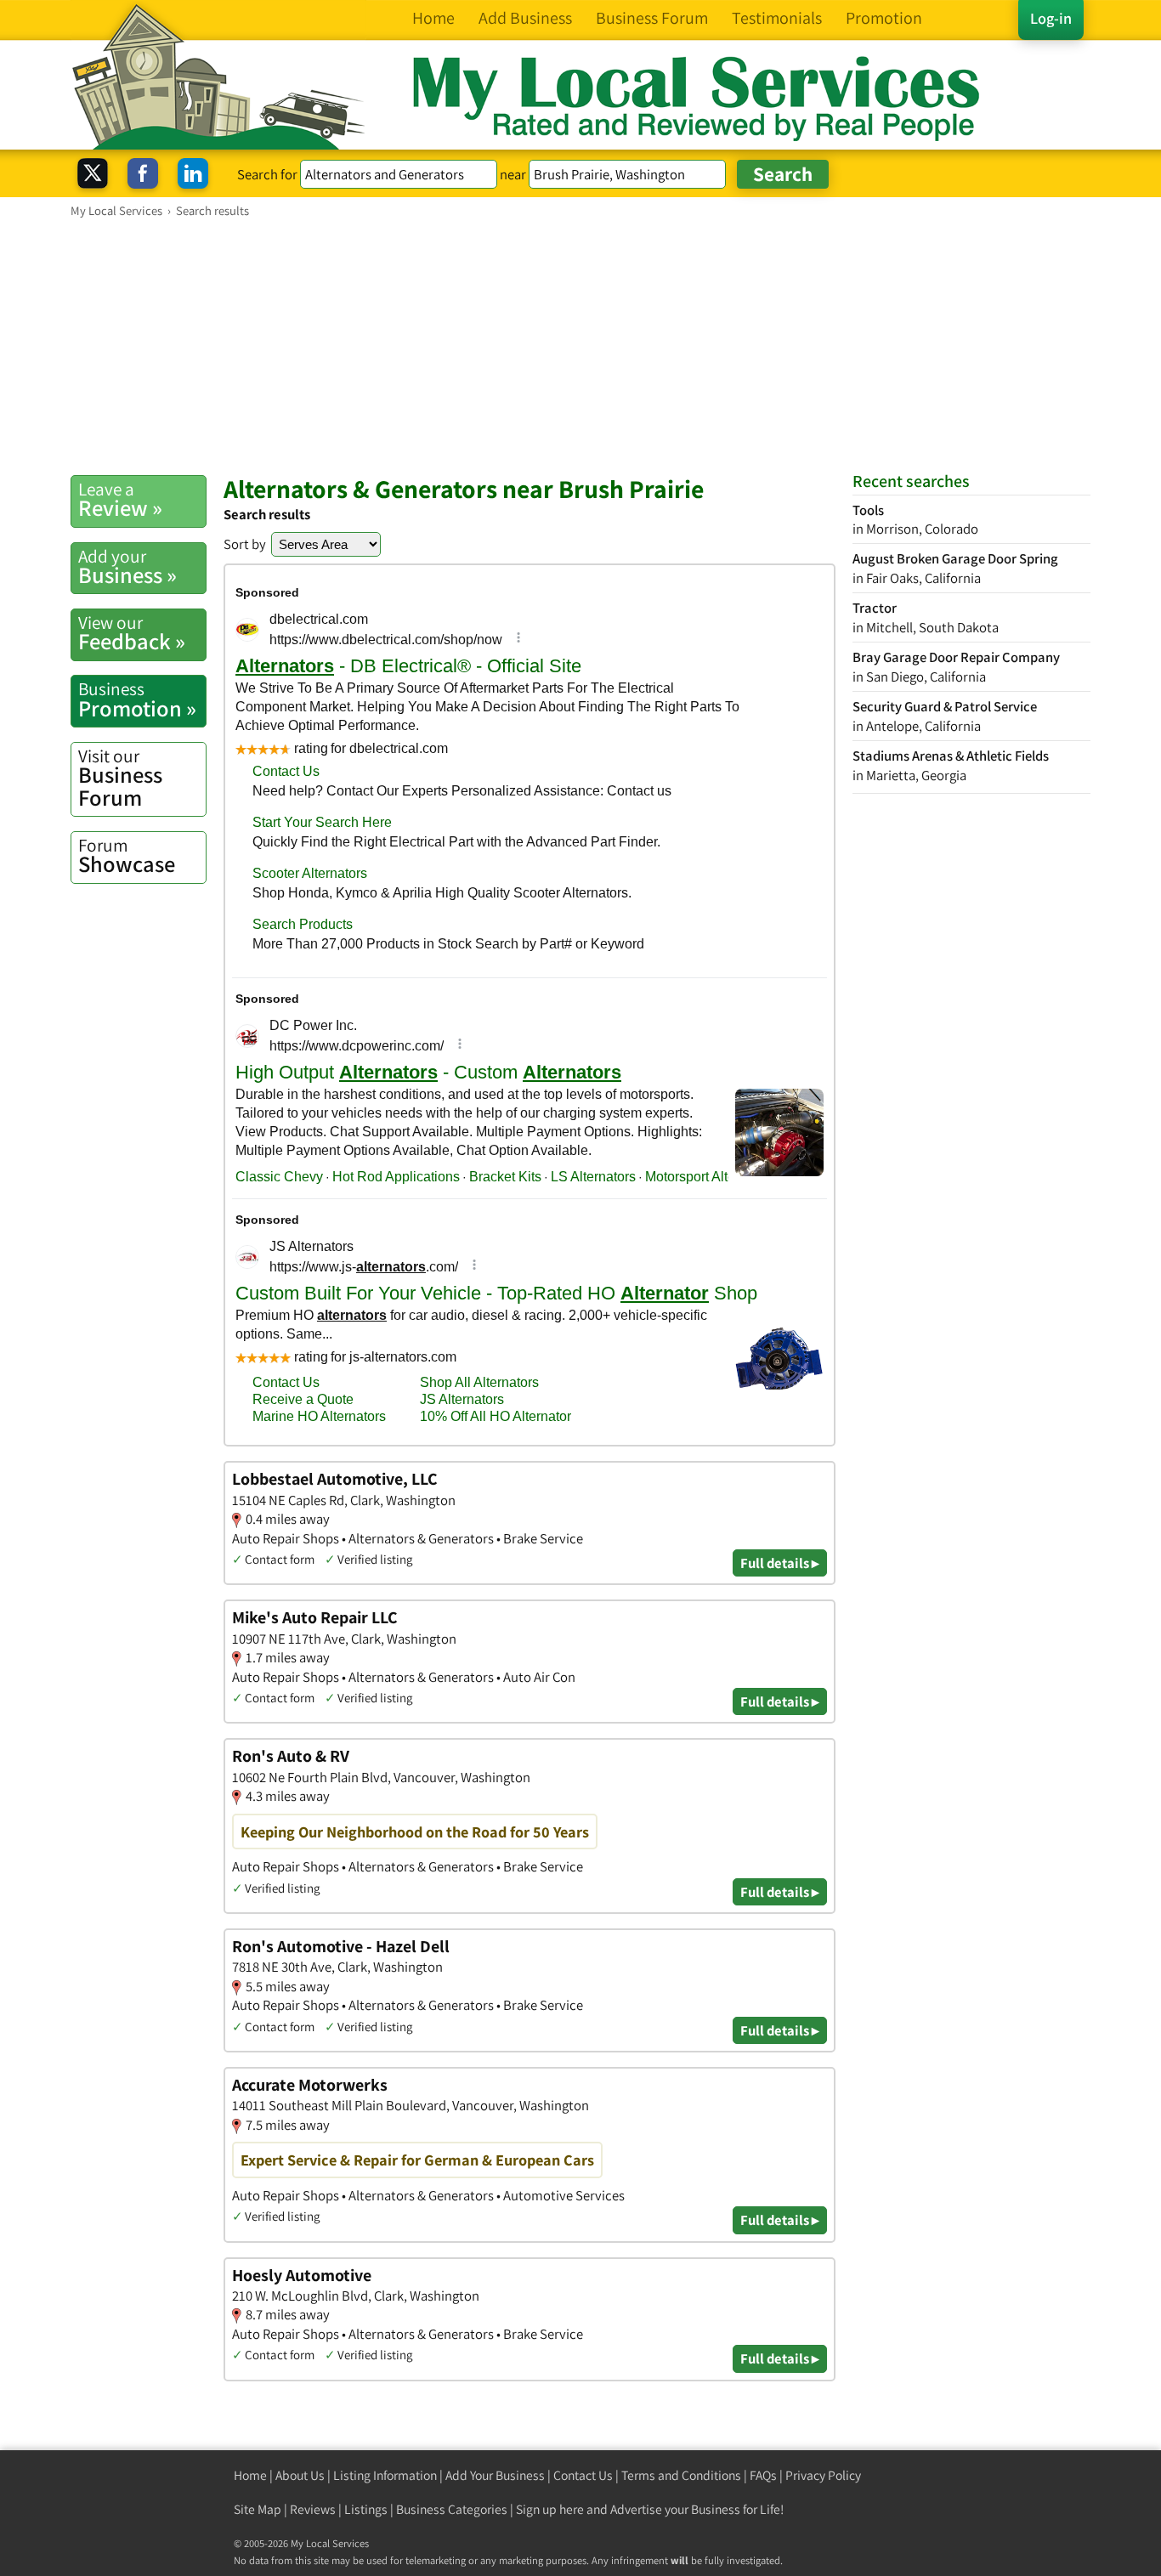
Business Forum (120, 778)
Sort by (245, 544)
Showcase (127, 856)
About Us (300, 2475)
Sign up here (550, 2509)
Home (250, 2475)
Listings (366, 2509)
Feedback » (132, 633)
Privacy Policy (823, 2475)
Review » (120, 500)
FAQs (763, 2475)
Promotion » (137, 699)
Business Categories (452, 2509)
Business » (127, 567)
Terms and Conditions (681, 2475)
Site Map (258, 2509)
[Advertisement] (580, 346)
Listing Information (385, 2475)
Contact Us (583, 2475)
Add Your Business (495, 2475)
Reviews (313, 2509)
